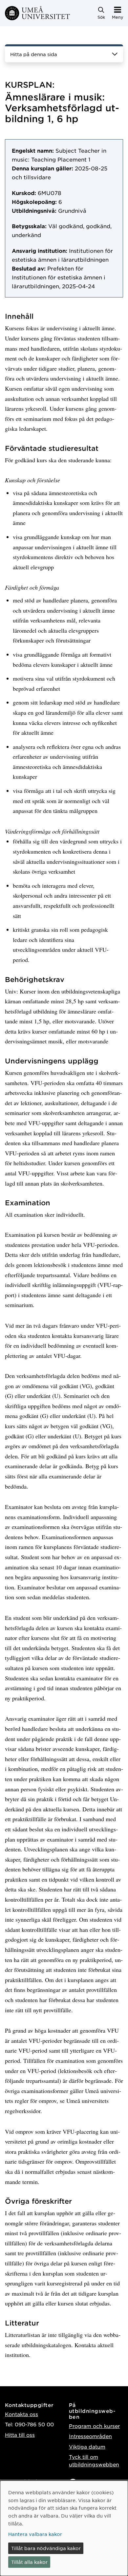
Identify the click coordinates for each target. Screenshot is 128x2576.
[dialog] (64, 2528)
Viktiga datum (87, 2446)
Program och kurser (94, 2426)
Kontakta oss (21, 2414)
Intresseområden (90, 2436)
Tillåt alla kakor (29, 2562)
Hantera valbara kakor (35, 2534)
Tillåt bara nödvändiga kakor (46, 2548)
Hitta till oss (20, 2435)
